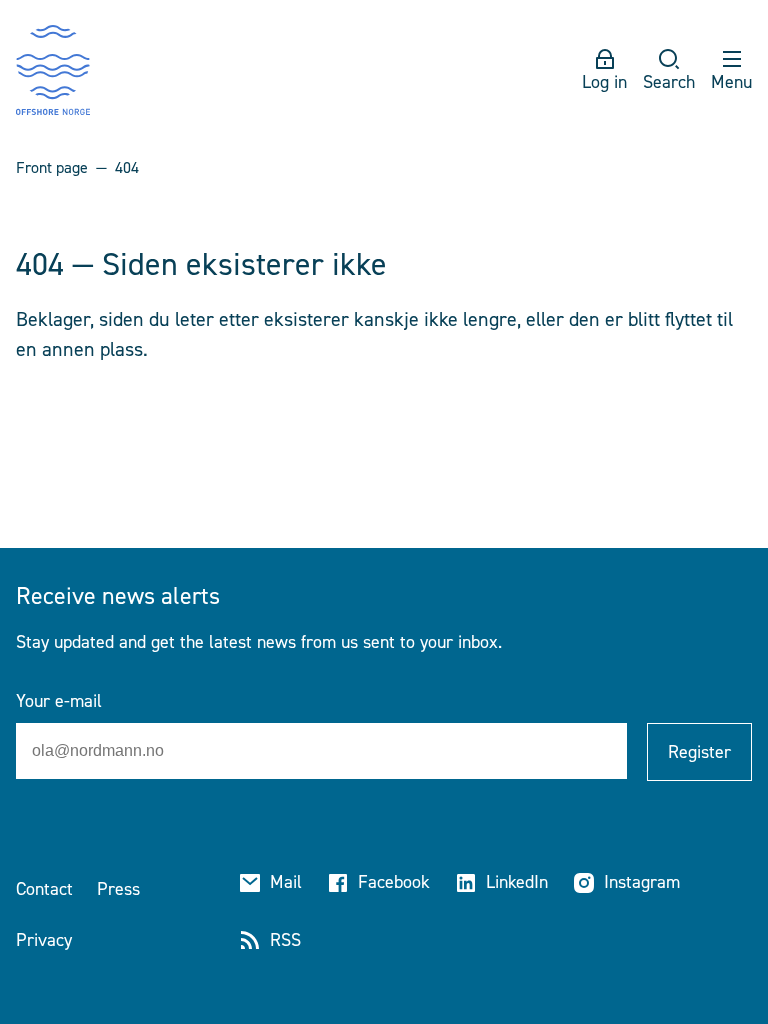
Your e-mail (59, 701)
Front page (52, 167)
